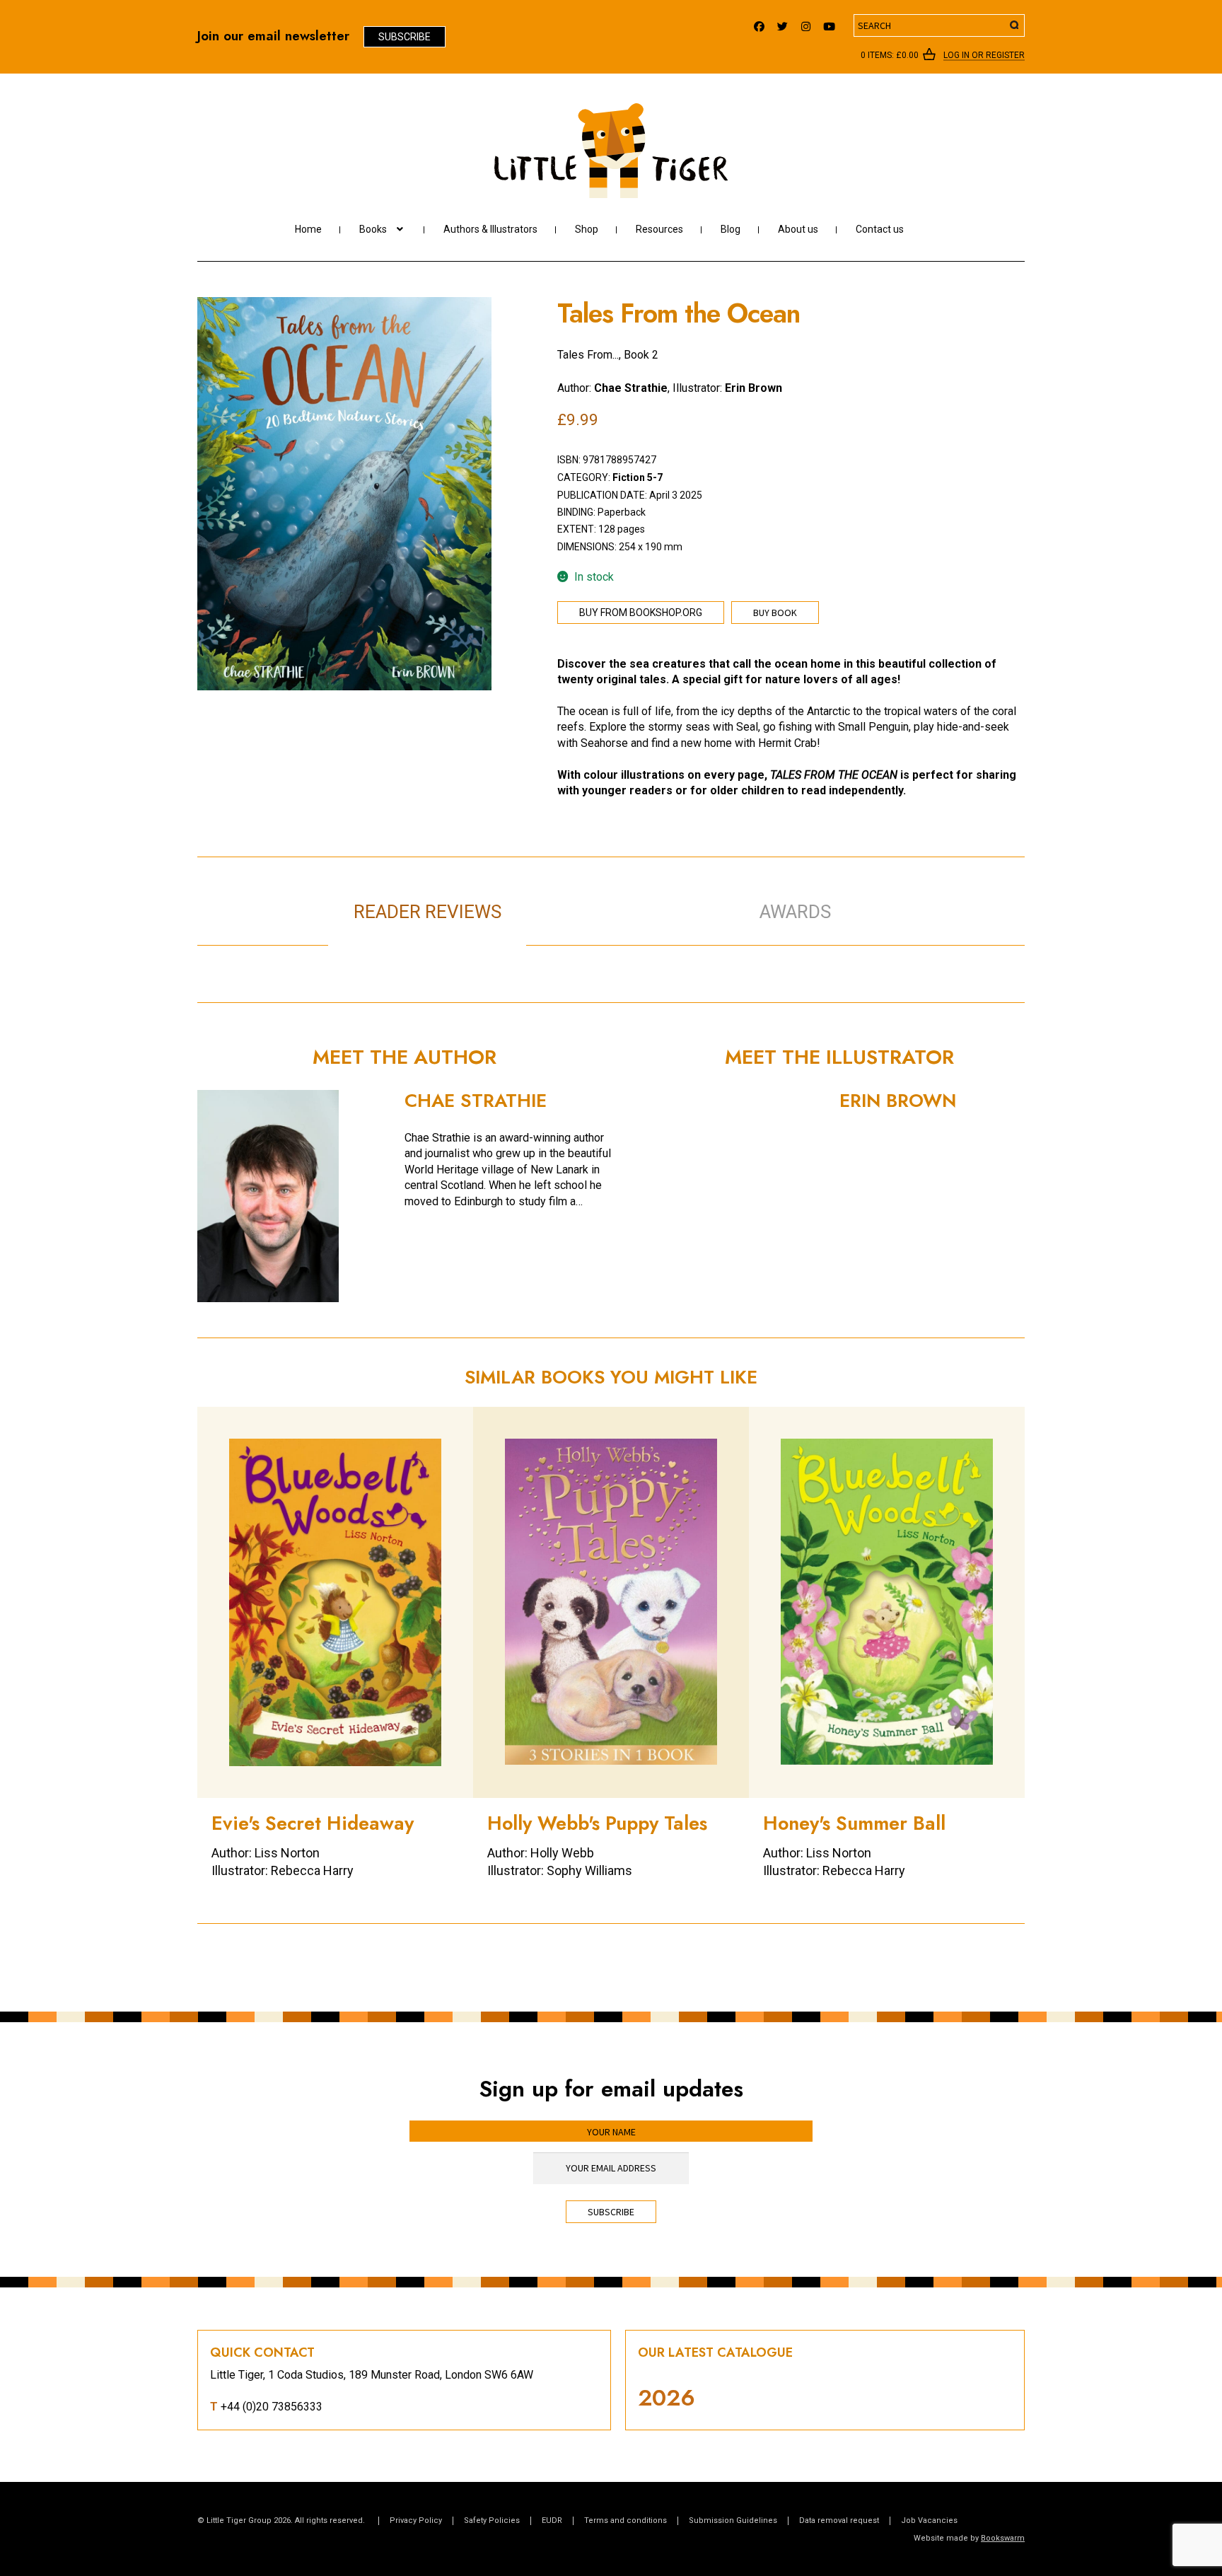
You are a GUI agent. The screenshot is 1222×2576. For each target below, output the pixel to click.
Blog (731, 229)
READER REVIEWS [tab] (427, 912)
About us (798, 229)
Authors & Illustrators (490, 229)
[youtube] (829, 23)
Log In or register (984, 56)
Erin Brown (753, 388)
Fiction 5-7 (638, 477)
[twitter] (782, 23)
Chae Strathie (631, 388)
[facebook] (759, 23)
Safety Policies (492, 2520)
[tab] (625, 897)
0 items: (890, 55)
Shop (587, 229)
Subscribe (405, 37)
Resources (659, 229)
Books (373, 229)
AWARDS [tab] (795, 912)
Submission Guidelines (733, 2520)
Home (308, 229)
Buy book (775, 613)
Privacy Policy (416, 2520)
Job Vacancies (929, 2520)
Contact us (880, 229)
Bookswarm (1003, 2538)
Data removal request (839, 2520)
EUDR (552, 2520)
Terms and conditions (625, 2520)
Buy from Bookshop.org (641, 613)
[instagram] (806, 23)
